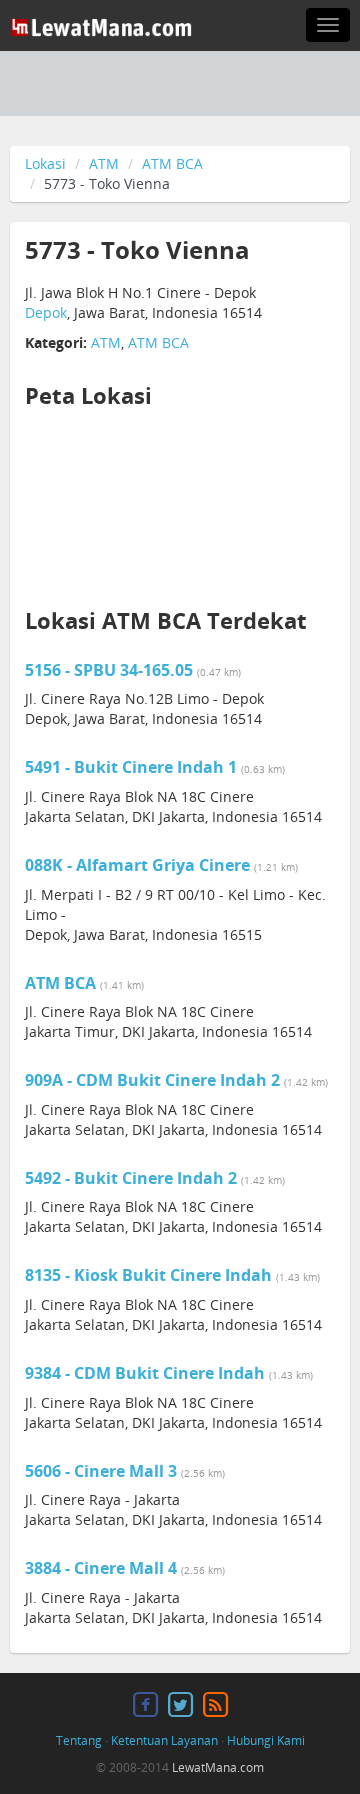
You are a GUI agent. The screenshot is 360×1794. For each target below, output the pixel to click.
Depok (46, 312)
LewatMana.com (218, 1767)
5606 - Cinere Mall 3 (103, 1471)
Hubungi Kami (266, 1740)
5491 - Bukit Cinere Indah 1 (133, 767)
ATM (104, 163)
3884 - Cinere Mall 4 (103, 1568)
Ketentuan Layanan (164, 1740)
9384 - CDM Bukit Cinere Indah (147, 1373)
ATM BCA (172, 163)
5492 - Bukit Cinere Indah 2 (133, 1178)
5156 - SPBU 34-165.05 (111, 670)
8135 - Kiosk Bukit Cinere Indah (150, 1275)
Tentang (79, 1740)
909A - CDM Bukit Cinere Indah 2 (154, 1080)
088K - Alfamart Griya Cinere (139, 865)
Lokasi (45, 163)
